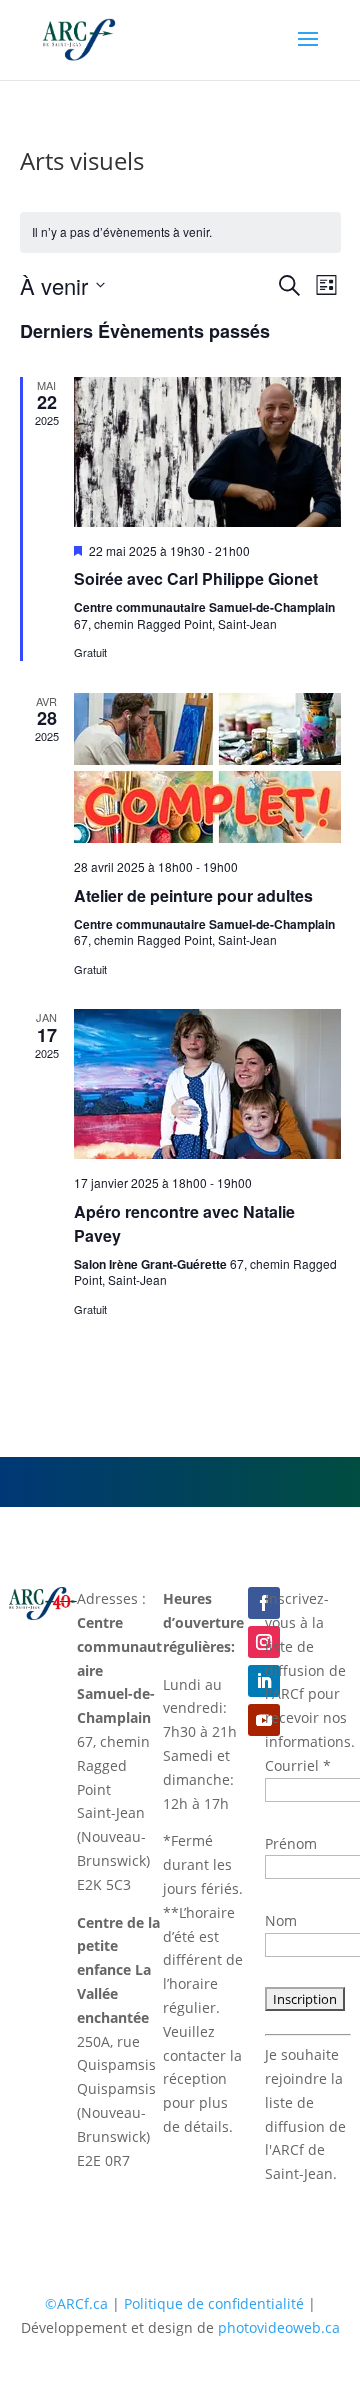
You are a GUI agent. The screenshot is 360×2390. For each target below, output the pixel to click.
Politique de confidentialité (214, 2303)
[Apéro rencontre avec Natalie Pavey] (207, 1084)
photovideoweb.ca (279, 2327)
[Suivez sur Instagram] (264, 1642)
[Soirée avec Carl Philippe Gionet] (207, 452)
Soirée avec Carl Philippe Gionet (196, 578)
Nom (281, 1920)
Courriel (298, 1765)
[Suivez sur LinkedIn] (264, 1681)
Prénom (291, 1843)
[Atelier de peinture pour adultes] (207, 768)
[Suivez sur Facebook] (264, 1603)
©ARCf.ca (76, 2303)
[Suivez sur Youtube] (264, 1720)
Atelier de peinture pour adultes (193, 895)
